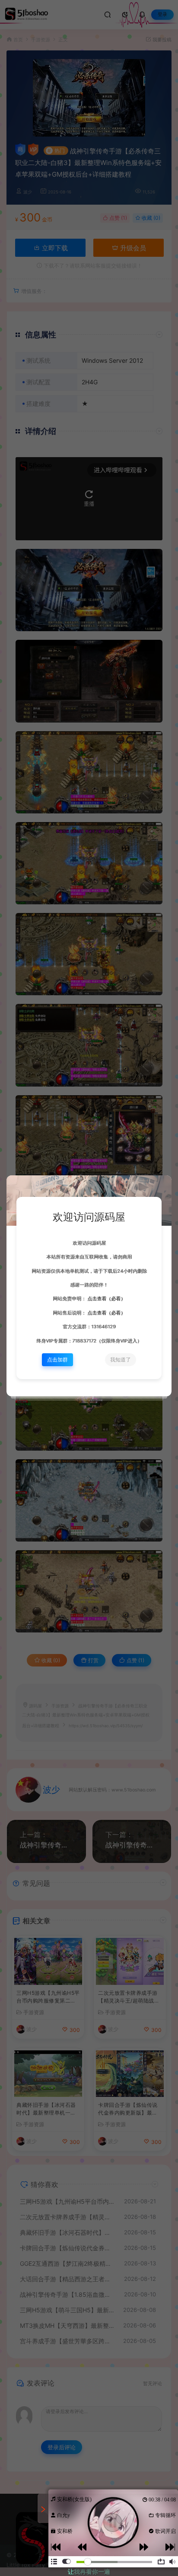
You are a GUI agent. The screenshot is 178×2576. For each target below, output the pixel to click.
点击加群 (57, 1360)
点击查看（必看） (106, 1299)
